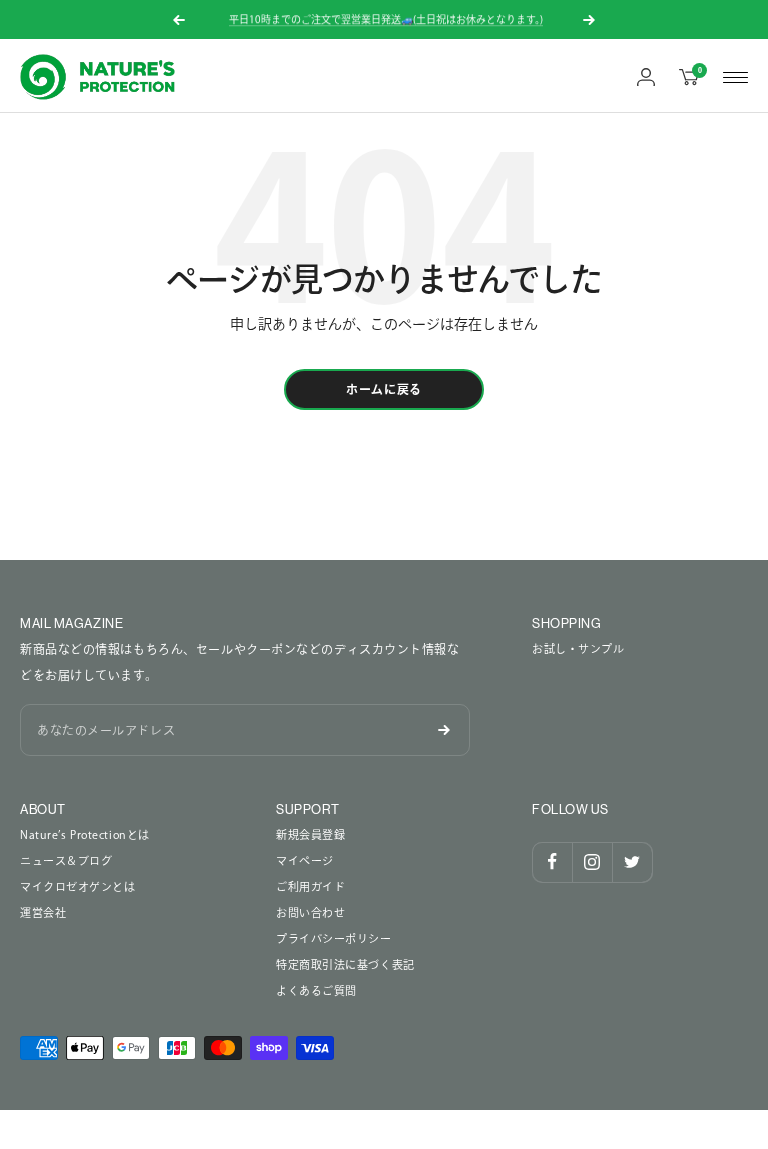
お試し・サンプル (578, 648)
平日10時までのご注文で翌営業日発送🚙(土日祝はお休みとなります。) (386, 19)
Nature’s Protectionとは (85, 834)
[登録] (444, 730)
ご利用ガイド (310, 886)
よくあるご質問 (316, 990)
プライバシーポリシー (334, 938)
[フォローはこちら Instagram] (592, 862)
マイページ (305, 860)
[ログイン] (646, 77)
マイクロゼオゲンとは (78, 886)
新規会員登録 (310, 834)
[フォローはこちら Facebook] (552, 862)
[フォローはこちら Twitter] (632, 862)
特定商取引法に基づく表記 (345, 964)
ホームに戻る (384, 389)
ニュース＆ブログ (66, 860)
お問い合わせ (310, 912)
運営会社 (43, 912)
